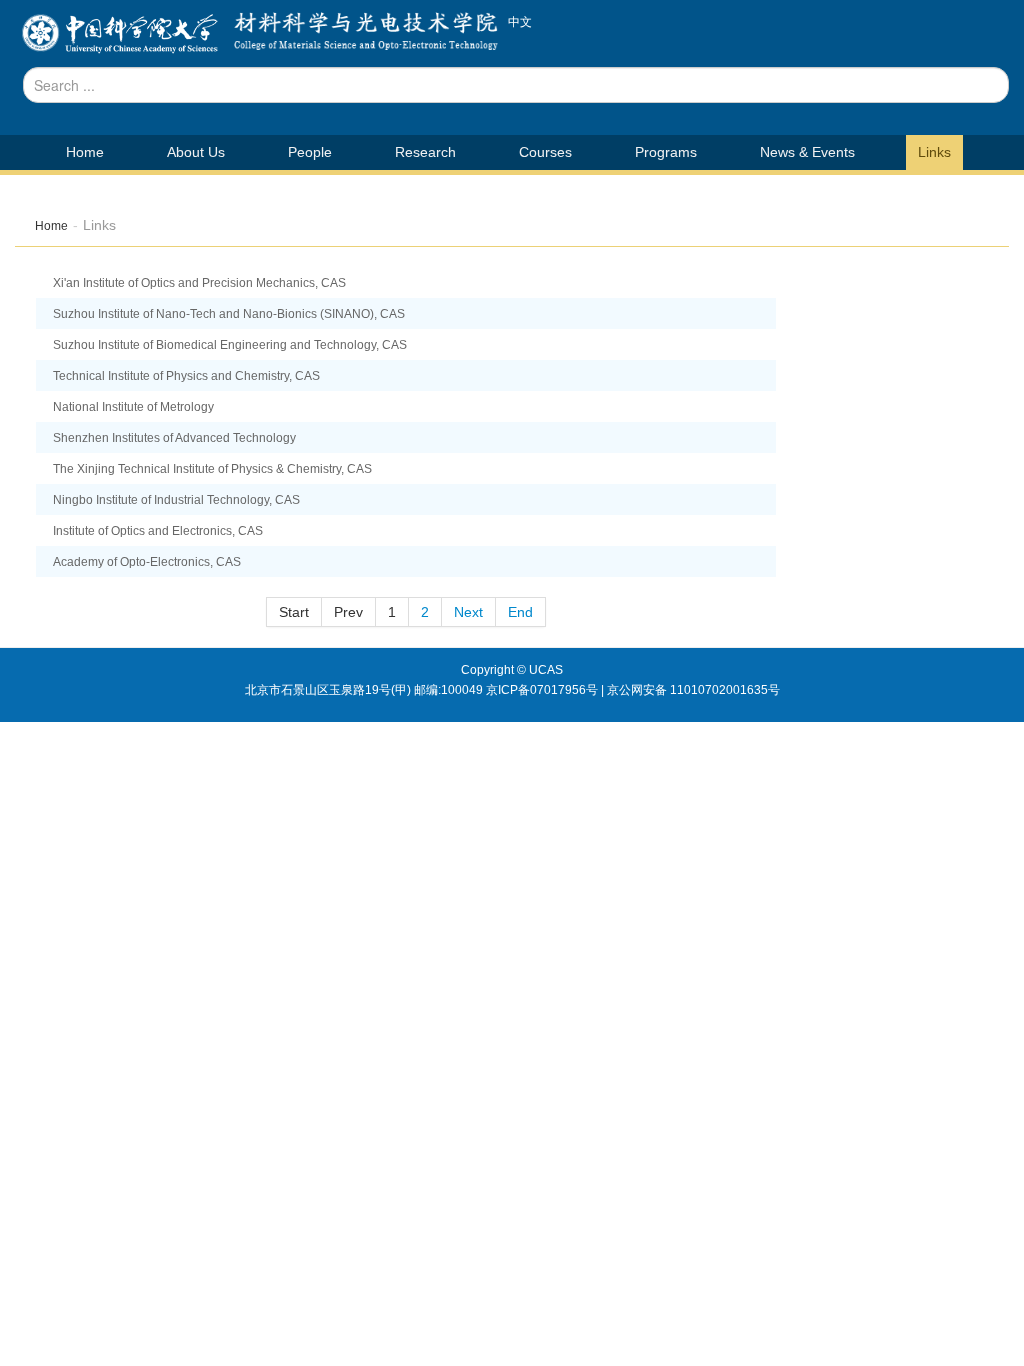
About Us (196, 152)
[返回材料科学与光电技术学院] (119, 39)
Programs (666, 152)
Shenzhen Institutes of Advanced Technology (174, 438)
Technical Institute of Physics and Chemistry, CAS (186, 376)
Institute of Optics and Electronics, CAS (158, 531)
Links (934, 152)
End (520, 612)
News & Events (807, 152)
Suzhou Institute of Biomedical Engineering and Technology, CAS (230, 345)
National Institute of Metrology (133, 407)
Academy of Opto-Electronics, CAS (147, 562)
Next (468, 612)
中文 (520, 22)
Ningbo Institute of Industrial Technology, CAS (176, 500)
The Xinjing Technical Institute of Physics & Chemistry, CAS (212, 469)
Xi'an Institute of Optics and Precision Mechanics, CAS (199, 283)
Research (425, 152)
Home (85, 152)
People (310, 152)
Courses (545, 152)
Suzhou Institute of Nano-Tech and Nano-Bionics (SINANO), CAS (229, 314)
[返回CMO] (361, 39)
